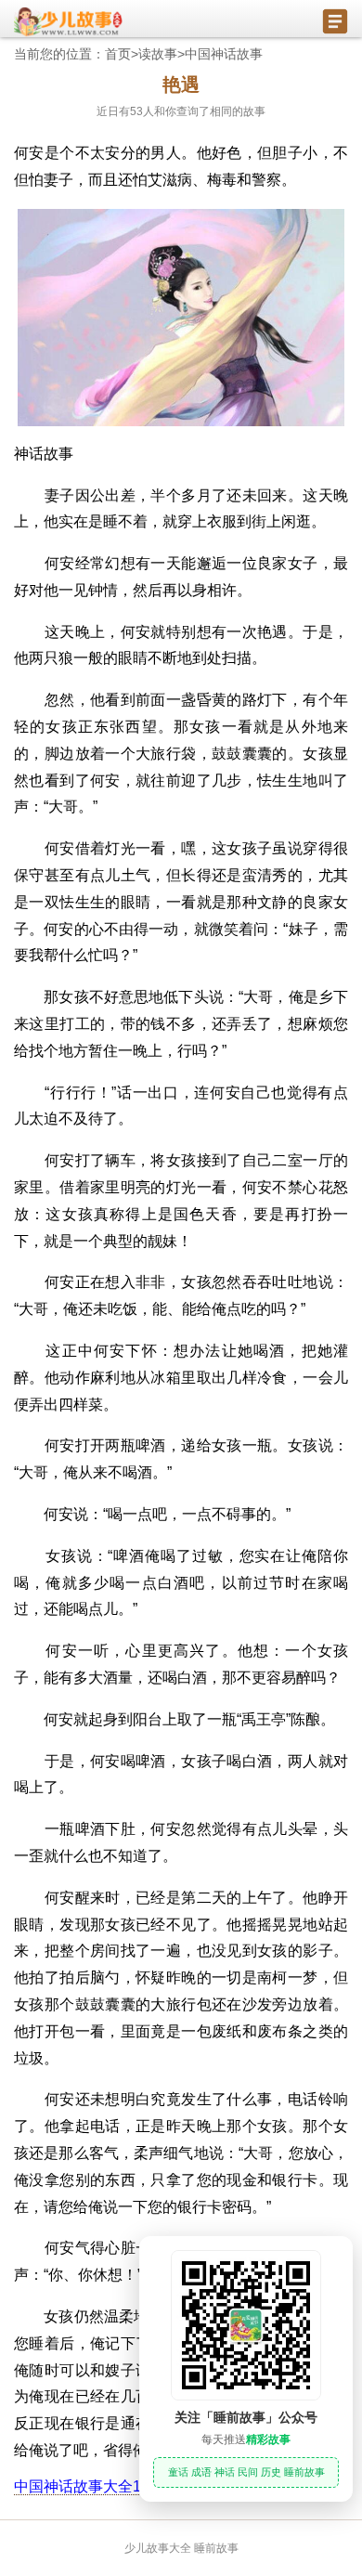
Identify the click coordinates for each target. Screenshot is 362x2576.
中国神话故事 (224, 54)
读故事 (158, 54)
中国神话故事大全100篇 (93, 2486)
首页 (118, 54)
